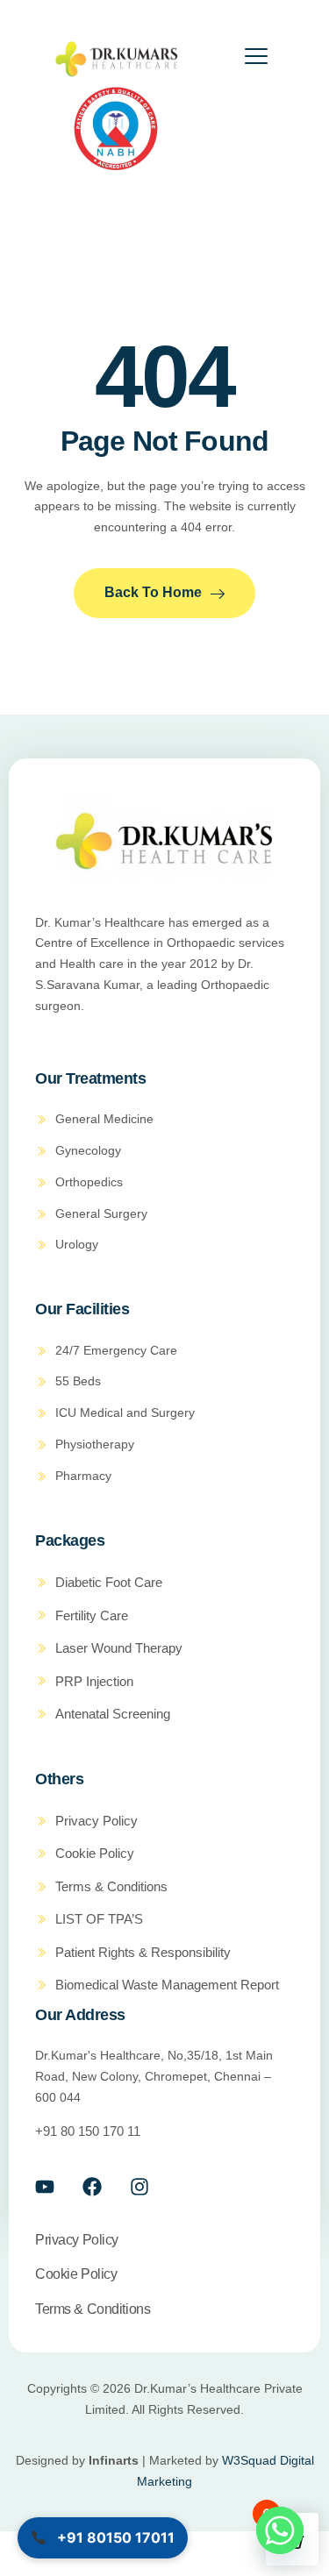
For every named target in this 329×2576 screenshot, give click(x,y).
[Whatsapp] (280, 2530)
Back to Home (153, 592)
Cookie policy (76, 2274)
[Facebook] (92, 2187)
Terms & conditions (93, 2309)
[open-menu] (245, 59)
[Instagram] (139, 2187)
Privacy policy (77, 2240)
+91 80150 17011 (114, 2537)
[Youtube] (45, 2187)
